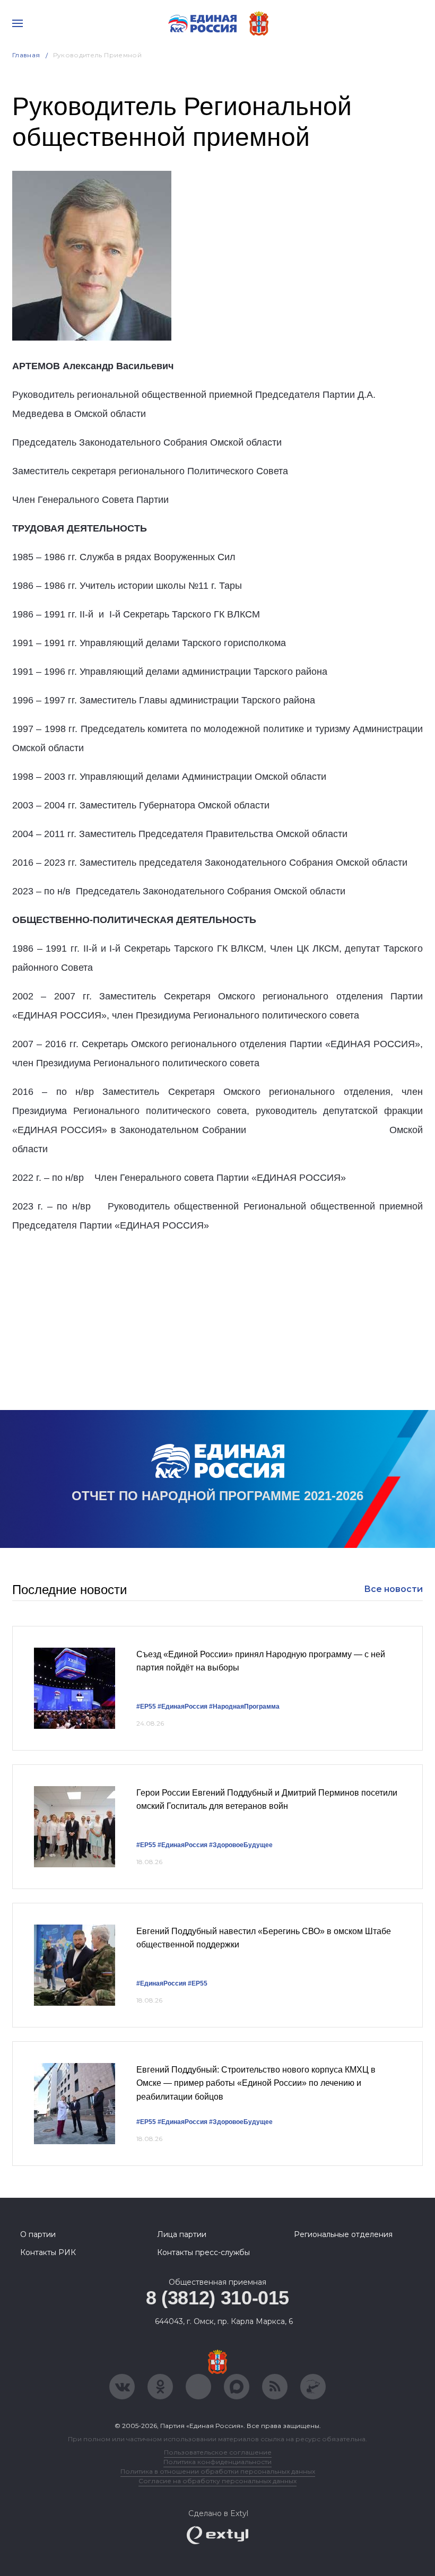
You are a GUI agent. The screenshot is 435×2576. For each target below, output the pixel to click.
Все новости (393, 1589)
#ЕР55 (146, 1707)
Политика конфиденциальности (217, 2462)
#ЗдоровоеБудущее (241, 1845)
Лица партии (182, 2234)
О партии (38, 2234)
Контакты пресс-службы (203, 2252)
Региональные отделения (343, 2234)
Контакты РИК (48, 2252)
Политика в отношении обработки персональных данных (218, 2471)
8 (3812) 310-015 (217, 2298)
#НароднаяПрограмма (244, 1707)
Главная (26, 55)
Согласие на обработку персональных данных (217, 2481)
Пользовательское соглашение (218, 2452)
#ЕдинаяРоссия (182, 1707)
